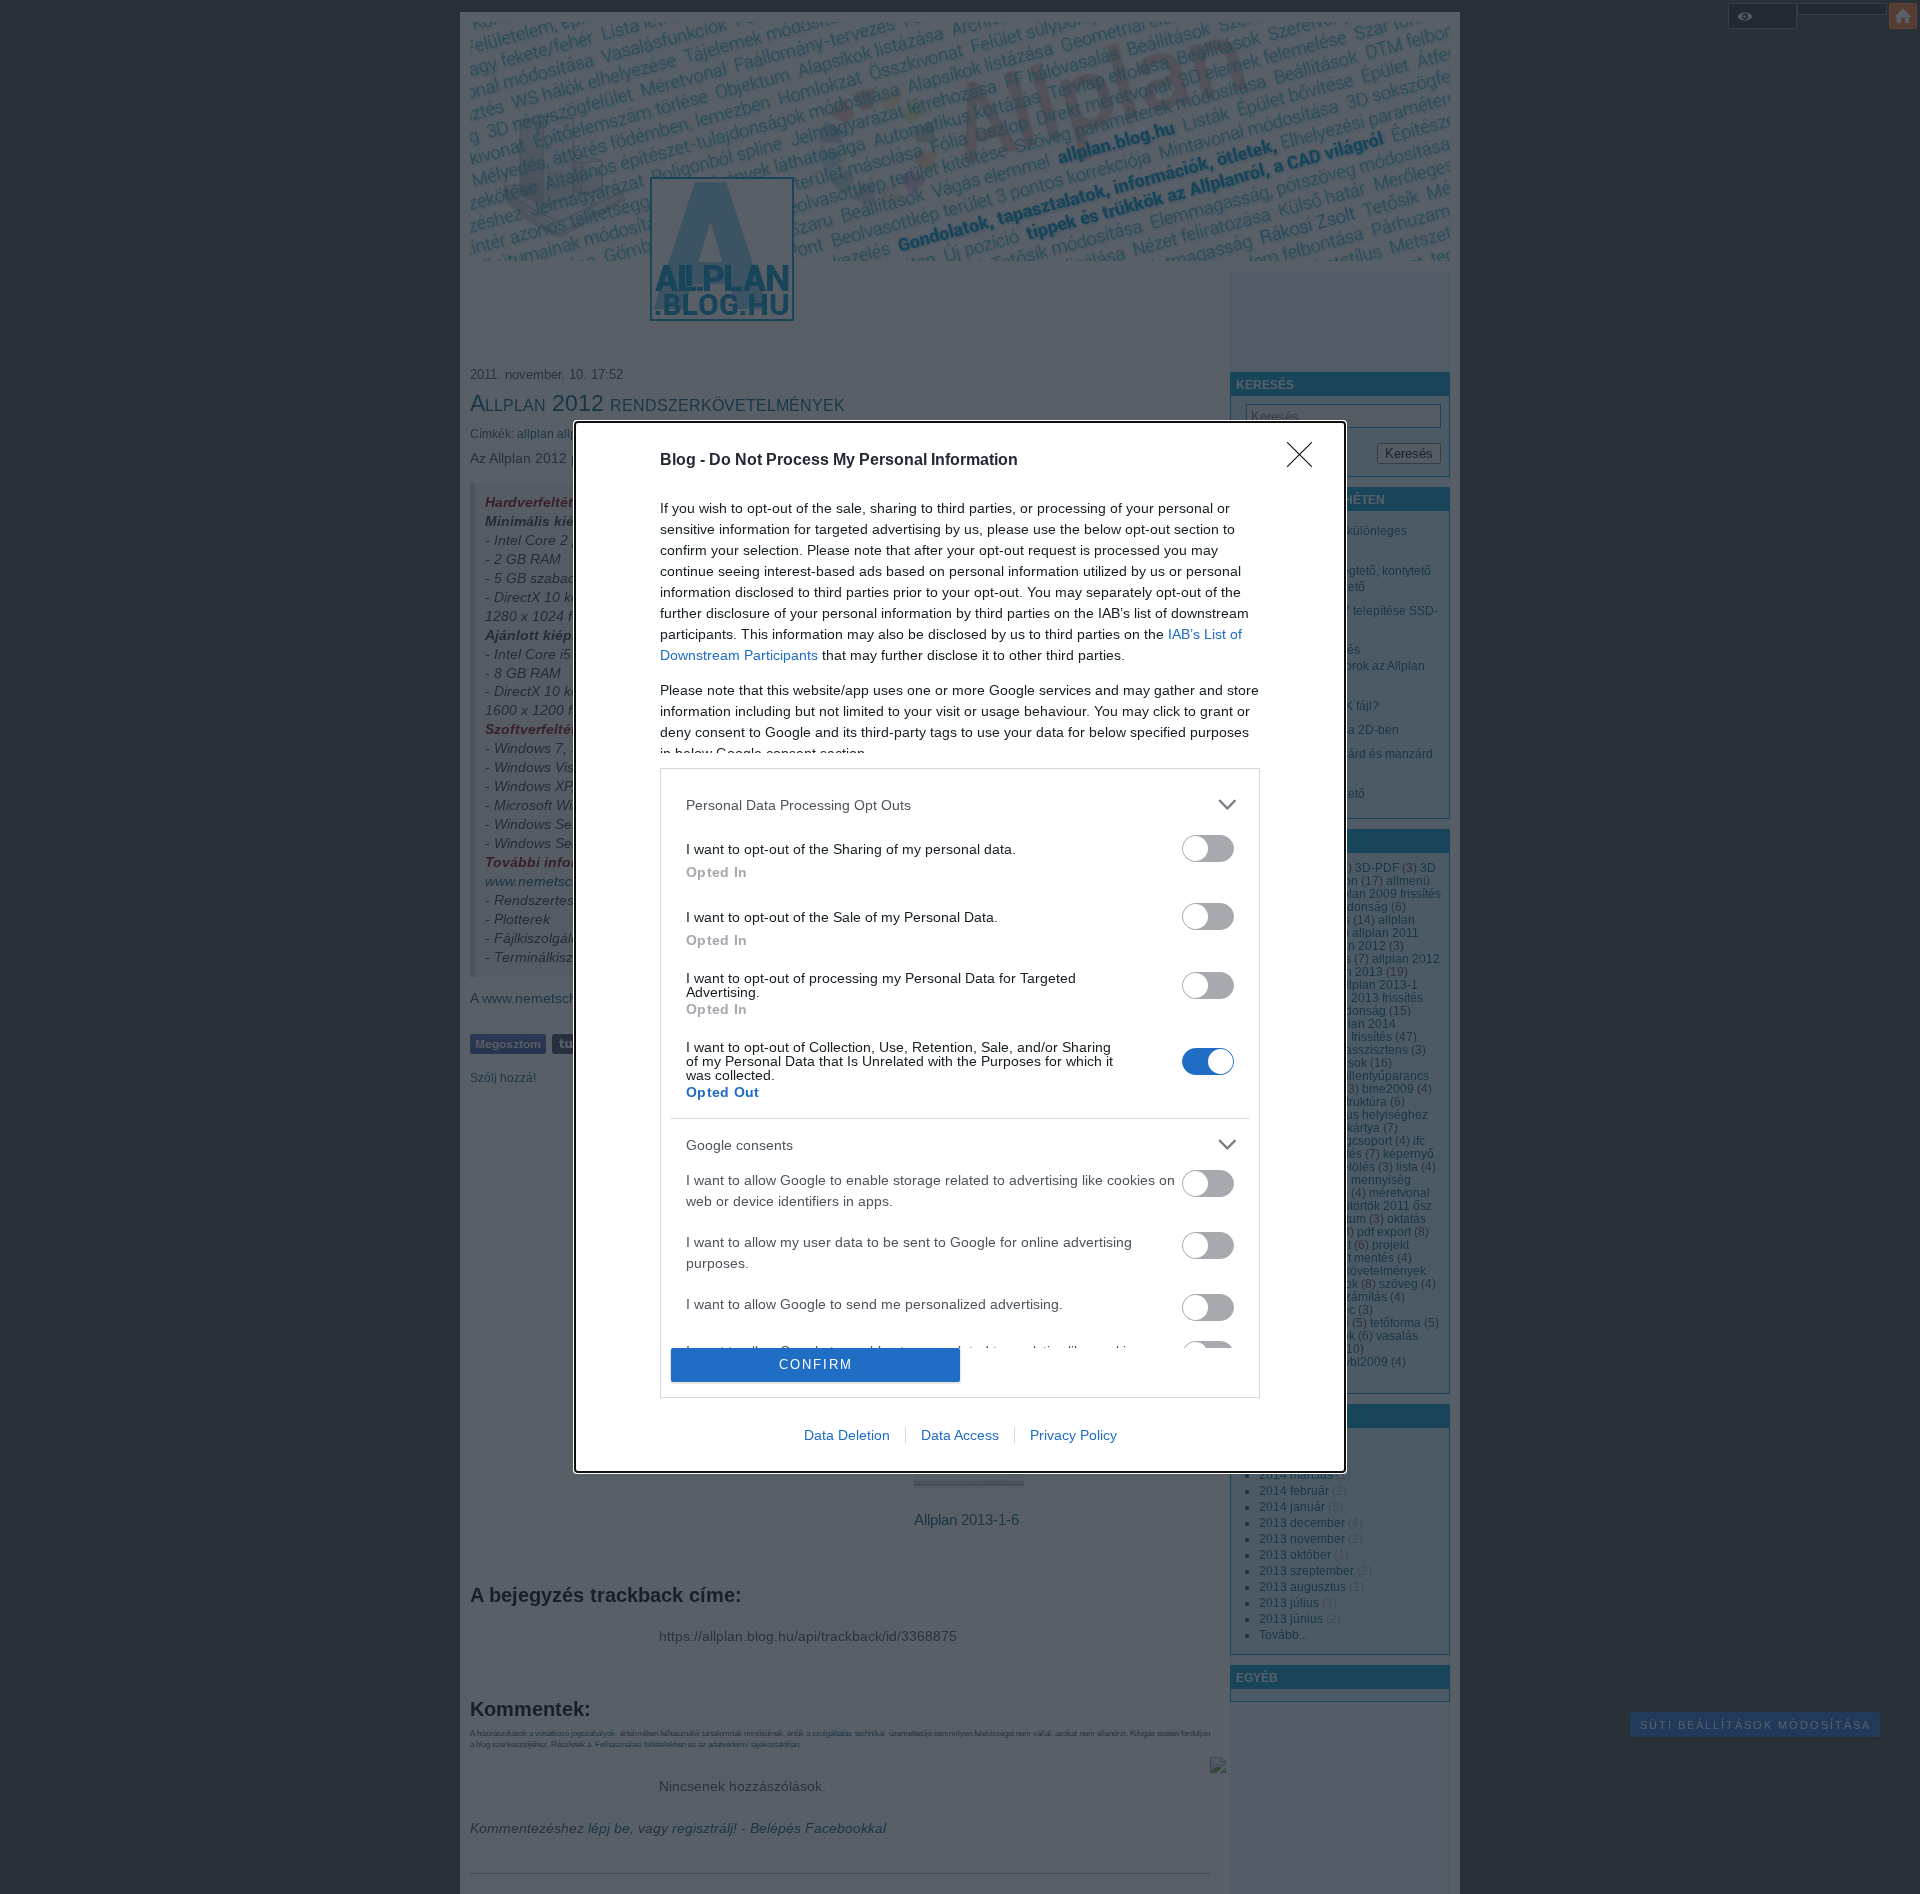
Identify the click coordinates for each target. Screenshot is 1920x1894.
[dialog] (960, 946)
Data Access (960, 1435)
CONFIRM (816, 1364)
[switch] (1208, 848)
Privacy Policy (1073, 1435)
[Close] (1306, 461)
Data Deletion (847, 1435)
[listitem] (960, 804)
